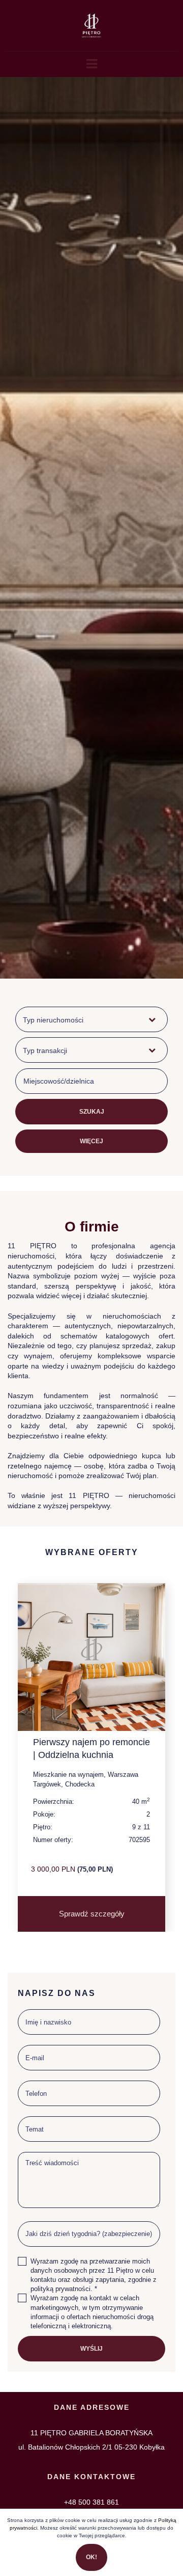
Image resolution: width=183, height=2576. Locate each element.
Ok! (91, 2557)
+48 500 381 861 (91, 2502)
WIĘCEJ (91, 1141)
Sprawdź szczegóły (92, 1914)
